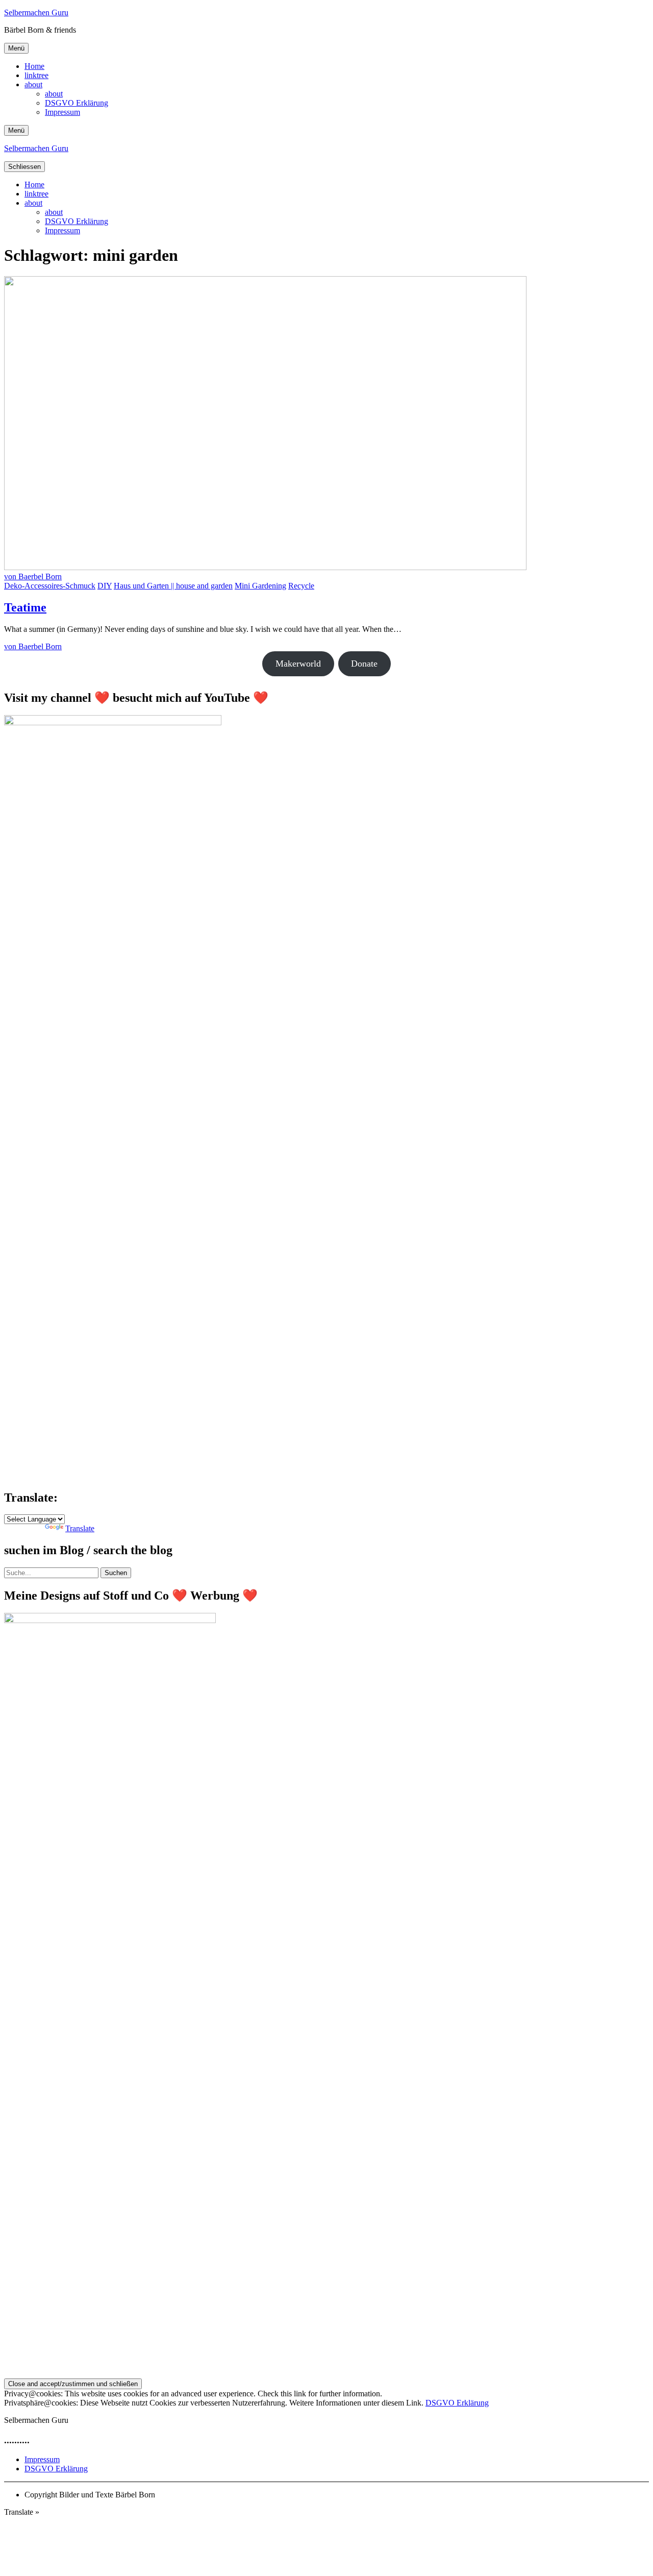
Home (34, 66)
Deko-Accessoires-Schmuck (50, 586)
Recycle (301, 586)
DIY (105, 586)
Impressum (62, 112)
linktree (36, 75)
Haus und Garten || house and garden (173, 586)
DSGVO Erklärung (77, 103)
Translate (80, 1528)
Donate (364, 664)
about (33, 84)
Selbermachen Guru (36, 13)
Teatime (25, 607)
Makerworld (298, 664)
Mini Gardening (260, 586)
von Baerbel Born (33, 576)
